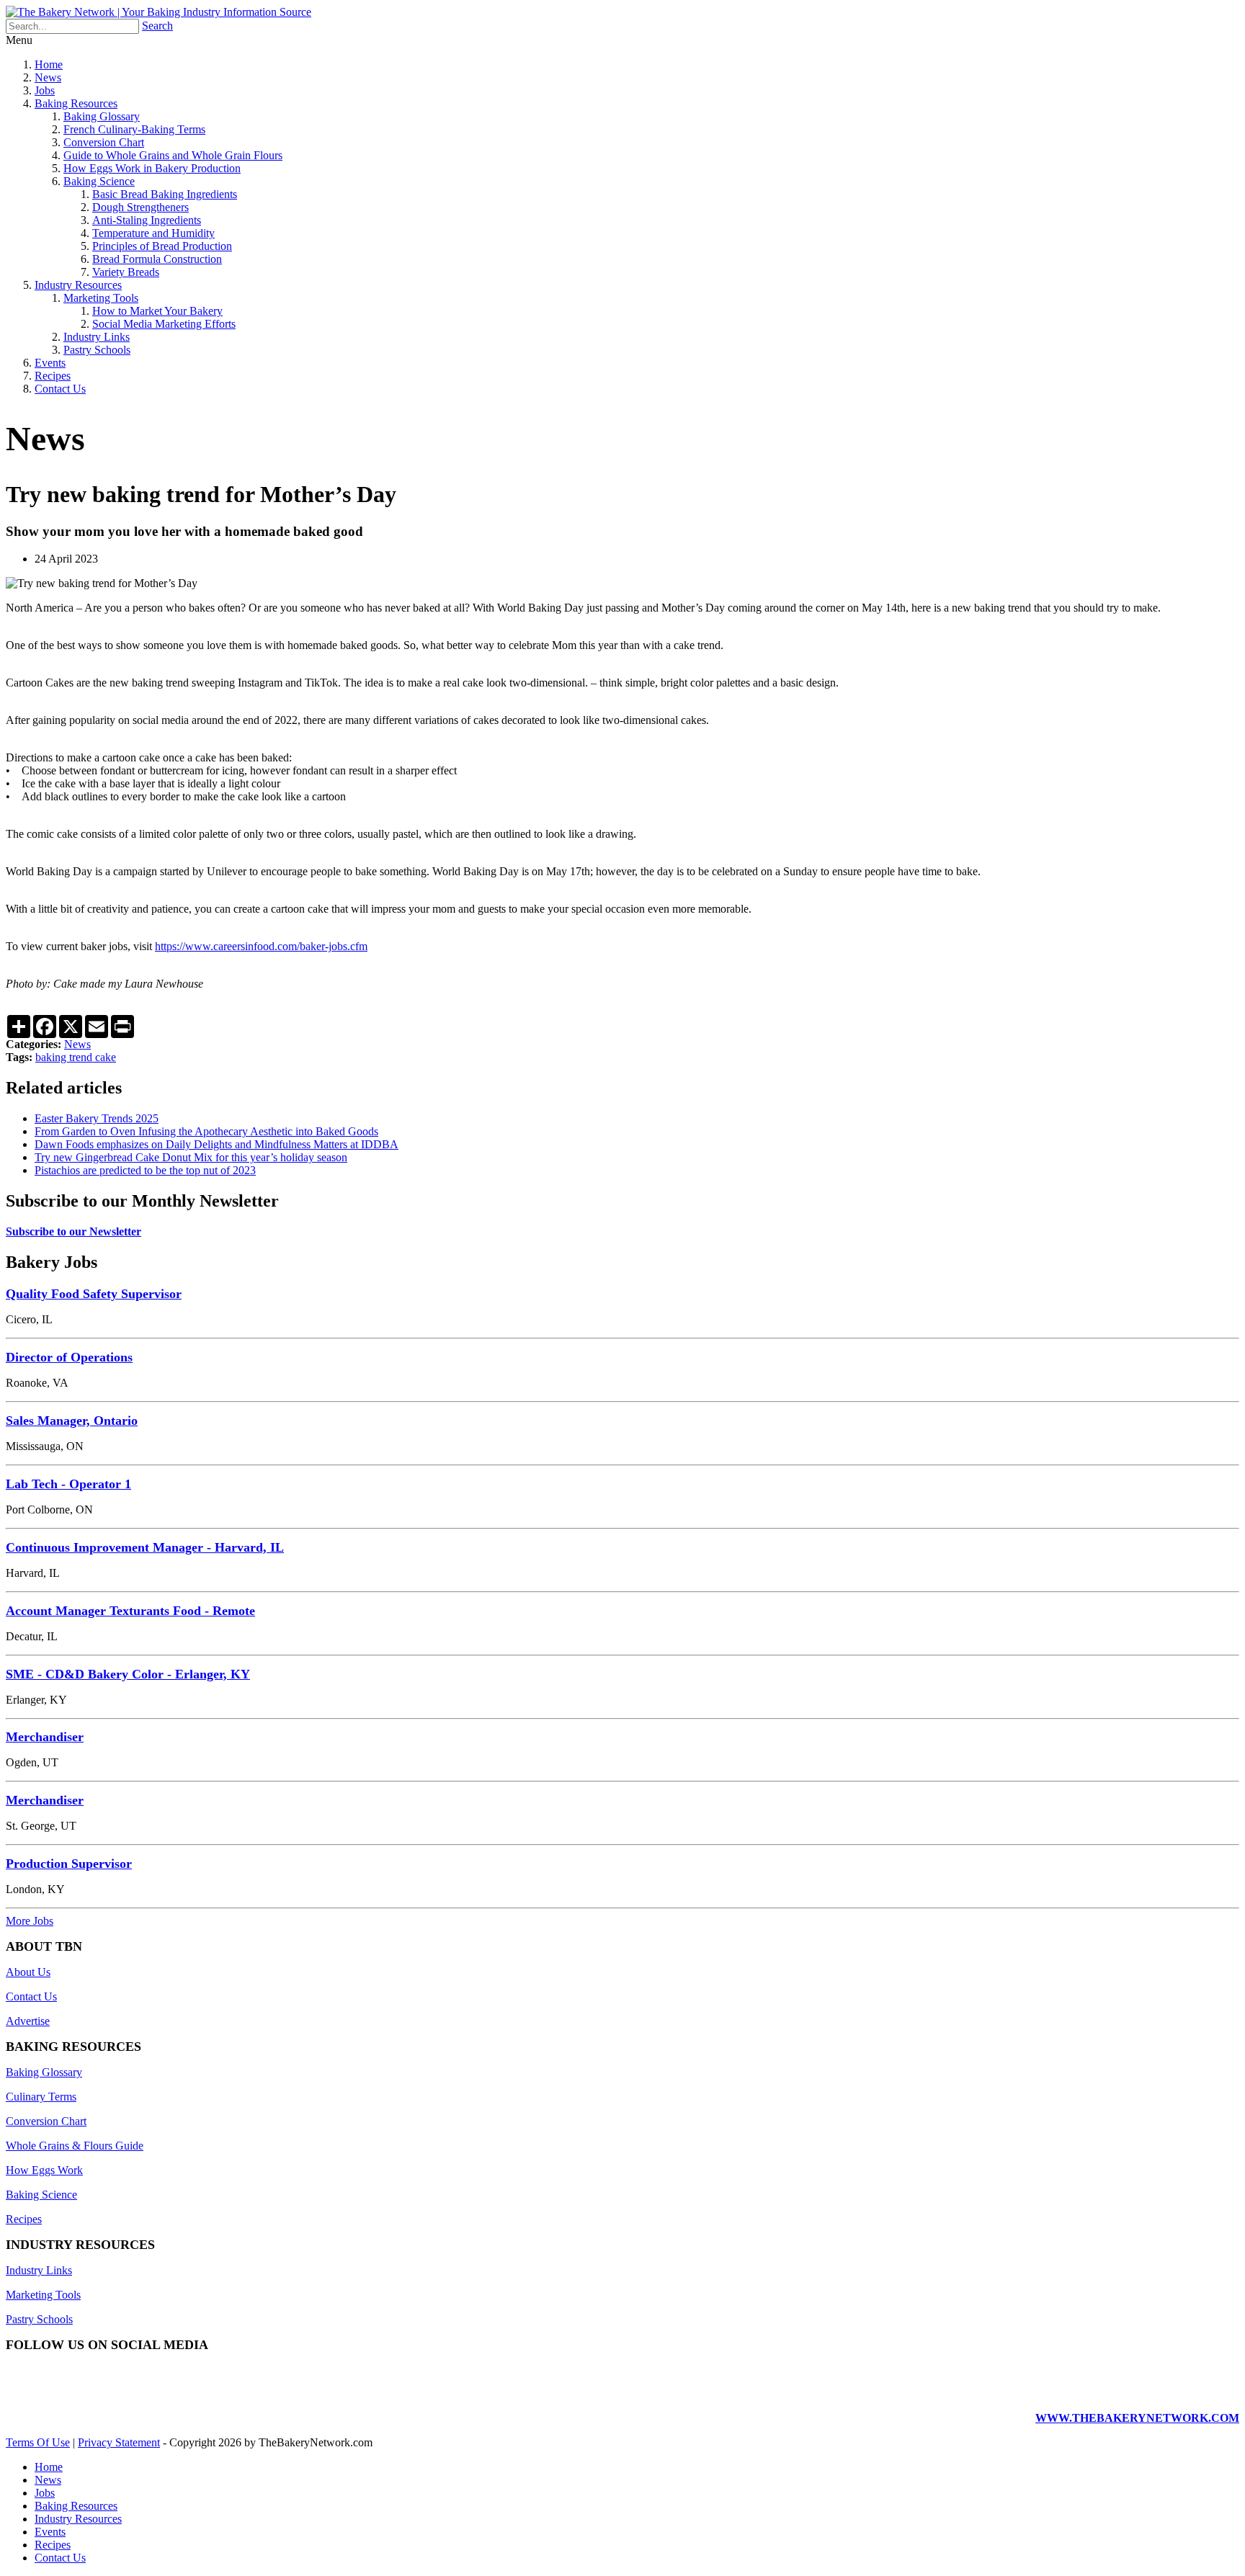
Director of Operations (69, 1357)
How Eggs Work (44, 2170)
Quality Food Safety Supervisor (94, 1294)
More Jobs (30, 1921)
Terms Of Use (38, 2442)
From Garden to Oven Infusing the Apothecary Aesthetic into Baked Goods (206, 1131)
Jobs (45, 90)
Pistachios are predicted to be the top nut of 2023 (145, 1170)
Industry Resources (78, 285)
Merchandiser (45, 1737)
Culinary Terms (41, 2097)
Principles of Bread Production (162, 246)
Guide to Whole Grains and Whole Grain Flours (173, 155)
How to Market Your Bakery (157, 311)
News (48, 77)
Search (157, 26)
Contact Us (60, 389)
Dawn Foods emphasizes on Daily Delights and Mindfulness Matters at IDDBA (217, 1144)
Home (49, 64)
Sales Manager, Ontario (72, 1421)
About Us (28, 1972)
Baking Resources (76, 103)
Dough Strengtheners (140, 207)
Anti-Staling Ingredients (147, 220)
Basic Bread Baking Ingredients (165, 194)
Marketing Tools (101, 298)
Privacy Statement (119, 2442)
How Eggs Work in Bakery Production (152, 168)
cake (106, 1057)
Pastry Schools (97, 350)
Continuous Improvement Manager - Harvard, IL (145, 1547)
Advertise (28, 2021)
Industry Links (97, 337)
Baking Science (99, 181)
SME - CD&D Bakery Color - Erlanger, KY (128, 1674)
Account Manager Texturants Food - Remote (130, 1611)
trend (82, 1057)
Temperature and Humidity (153, 233)
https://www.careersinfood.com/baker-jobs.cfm (261, 946)
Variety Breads (126, 272)
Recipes (53, 376)
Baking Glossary (102, 116)
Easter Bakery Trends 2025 (97, 1118)
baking (52, 1057)
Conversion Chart (104, 142)
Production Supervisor (69, 1864)
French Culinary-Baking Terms (134, 129)
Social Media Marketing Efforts (164, 324)
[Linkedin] (1185, 2393)
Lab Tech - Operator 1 (68, 1484)
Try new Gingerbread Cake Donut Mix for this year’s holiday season (191, 1157)
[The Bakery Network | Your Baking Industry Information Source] (159, 12)
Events (50, 363)
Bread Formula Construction (157, 259)
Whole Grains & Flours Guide (75, 2146)
